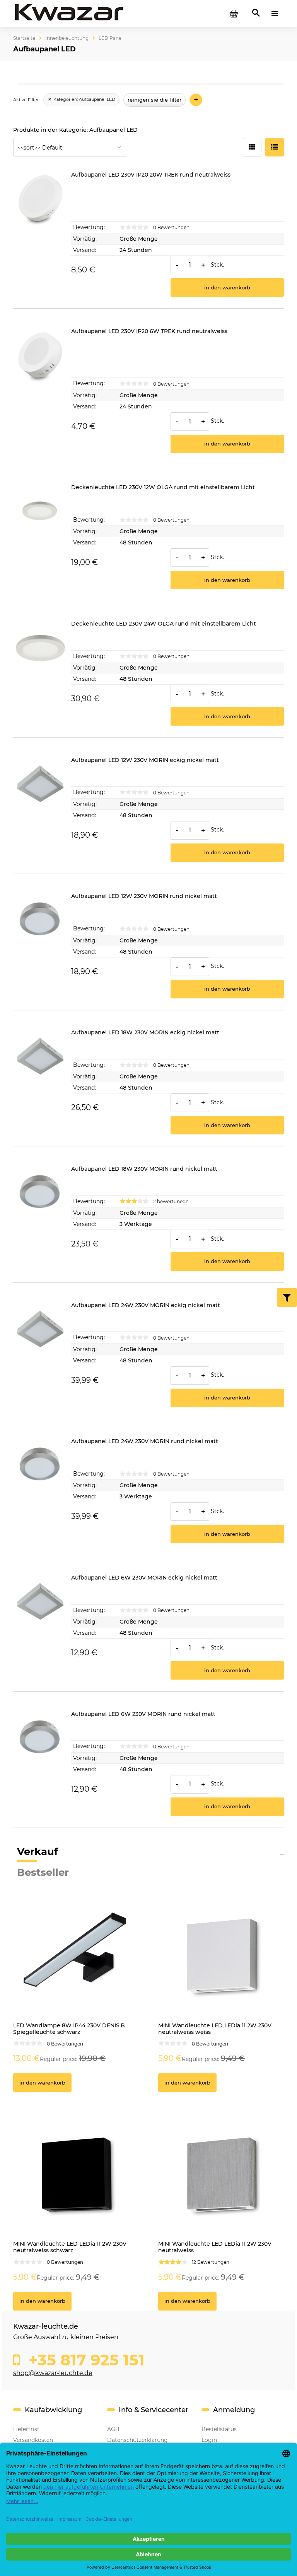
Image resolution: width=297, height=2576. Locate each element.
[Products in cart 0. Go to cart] (234, 14)
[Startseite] (69, 13)
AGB (113, 2429)
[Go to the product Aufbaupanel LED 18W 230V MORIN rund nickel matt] (40, 1218)
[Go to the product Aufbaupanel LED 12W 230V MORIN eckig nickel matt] (40, 809)
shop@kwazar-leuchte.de (53, 2373)
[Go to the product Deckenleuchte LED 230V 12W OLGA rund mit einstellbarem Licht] (40, 537)
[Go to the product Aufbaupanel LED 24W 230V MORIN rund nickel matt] (40, 1491)
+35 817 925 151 (84, 2360)
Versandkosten (33, 2440)
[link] (81, 100)
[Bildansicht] (252, 147)
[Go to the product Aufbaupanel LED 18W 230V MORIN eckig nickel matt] (40, 1082)
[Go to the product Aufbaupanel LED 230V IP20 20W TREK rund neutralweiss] (40, 234)
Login (209, 2440)
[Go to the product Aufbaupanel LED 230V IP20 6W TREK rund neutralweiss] (40, 391)
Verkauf (38, 1852)
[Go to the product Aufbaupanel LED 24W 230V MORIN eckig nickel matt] (40, 1355)
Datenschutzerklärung (137, 2440)
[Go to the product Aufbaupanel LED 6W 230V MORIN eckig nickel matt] (40, 1627)
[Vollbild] (275, 147)
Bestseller (43, 1872)
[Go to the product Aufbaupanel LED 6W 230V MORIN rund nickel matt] (40, 1763)
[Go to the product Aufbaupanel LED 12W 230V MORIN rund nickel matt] (40, 945)
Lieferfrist (26, 2429)
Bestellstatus (219, 2429)
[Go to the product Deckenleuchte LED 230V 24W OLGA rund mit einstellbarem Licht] (40, 673)
